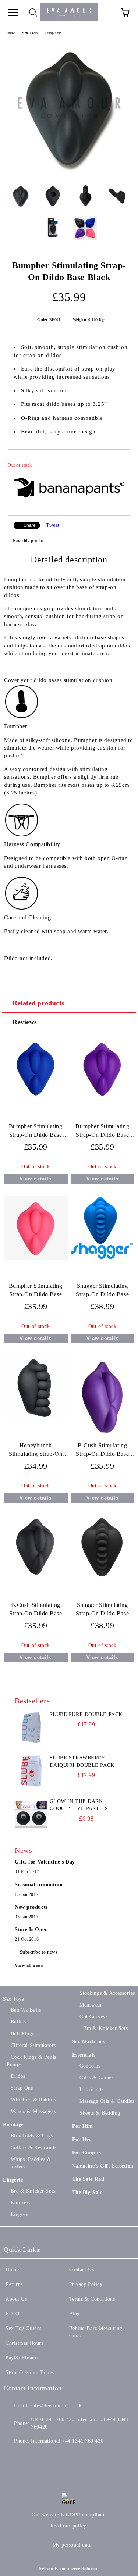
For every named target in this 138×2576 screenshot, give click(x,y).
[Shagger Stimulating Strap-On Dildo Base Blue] (102, 1258)
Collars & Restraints (34, 2148)
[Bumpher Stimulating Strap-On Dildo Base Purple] (103, 1098)
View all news (29, 1965)
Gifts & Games (96, 2078)
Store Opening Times (30, 2373)
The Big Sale (87, 2192)
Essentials (84, 2055)
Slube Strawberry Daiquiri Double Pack (82, 1762)
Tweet (53, 525)
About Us (16, 2299)
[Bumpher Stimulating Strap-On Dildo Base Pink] (36, 1258)
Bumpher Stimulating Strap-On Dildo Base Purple (102, 1132)
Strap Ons (54, 33)
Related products (38, 1003)
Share (30, 525)
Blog (75, 2314)
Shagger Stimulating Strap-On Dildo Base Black (102, 1611)
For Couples (87, 2153)
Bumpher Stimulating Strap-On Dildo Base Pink (36, 1292)
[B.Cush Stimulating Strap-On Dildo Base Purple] (102, 1438)
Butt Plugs (22, 2034)
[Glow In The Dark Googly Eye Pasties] (31, 1814)
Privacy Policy (86, 2284)
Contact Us (82, 2270)
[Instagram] (46, 2456)
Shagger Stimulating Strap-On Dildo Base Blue (102, 1292)
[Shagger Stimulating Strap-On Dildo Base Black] (102, 1579)
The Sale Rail (88, 2179)
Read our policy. (69, 2526)
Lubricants (92, 2089)
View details (36, 1179)
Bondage (13, 2125)
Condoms (90, 2066)
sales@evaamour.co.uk (56, 2406)
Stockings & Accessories (107, 1993)
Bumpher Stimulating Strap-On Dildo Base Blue (36, 1132)
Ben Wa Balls (26, 2010)
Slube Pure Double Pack (86, 1714)
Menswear (91, 2005)
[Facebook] (13, 2456)
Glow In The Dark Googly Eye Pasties (79, 1805)
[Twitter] (29, 2456)
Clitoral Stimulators (33, 2045)
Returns (14, 2284)
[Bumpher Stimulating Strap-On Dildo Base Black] (69, 173)
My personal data (72, 2545)
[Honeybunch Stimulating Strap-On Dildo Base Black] (36, 1417)
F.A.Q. (13, 2314)
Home (10, 33)
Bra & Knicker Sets (33, 2191)
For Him (83, 2126)
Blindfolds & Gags (32, 2136)
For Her (82, 2139)
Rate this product (29, 541)
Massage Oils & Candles (107, 2101)
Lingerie (13, 2180)
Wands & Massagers (33, 2111)
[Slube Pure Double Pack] (31, 1728)
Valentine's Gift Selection (103, 2166)
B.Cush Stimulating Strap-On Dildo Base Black (36, 1611)
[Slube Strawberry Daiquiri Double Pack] (31, 1771)
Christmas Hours (24, 2343)
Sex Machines (89, 2042)
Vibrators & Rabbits (33, 2100)
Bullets (18, 2022)
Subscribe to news (39, 1952)
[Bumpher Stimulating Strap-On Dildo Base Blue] (36, 1098)
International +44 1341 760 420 (67, 2441)
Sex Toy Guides (24, 2328)
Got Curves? (93, 2017)
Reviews (25, 1022)
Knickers (21, 2203)
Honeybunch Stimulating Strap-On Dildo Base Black (36, 1451)
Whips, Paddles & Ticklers (29, 2163)
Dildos (18, 2076)
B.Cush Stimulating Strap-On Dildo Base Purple (102, 1451)
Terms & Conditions (92, 2299)
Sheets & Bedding (100, 2113)
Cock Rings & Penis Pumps (31, 2061)
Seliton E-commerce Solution (69, 2569)
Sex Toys (30, 33)
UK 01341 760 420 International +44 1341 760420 (80, 2423)
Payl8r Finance (23, 2358)
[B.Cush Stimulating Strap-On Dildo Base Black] (36, 1577)
